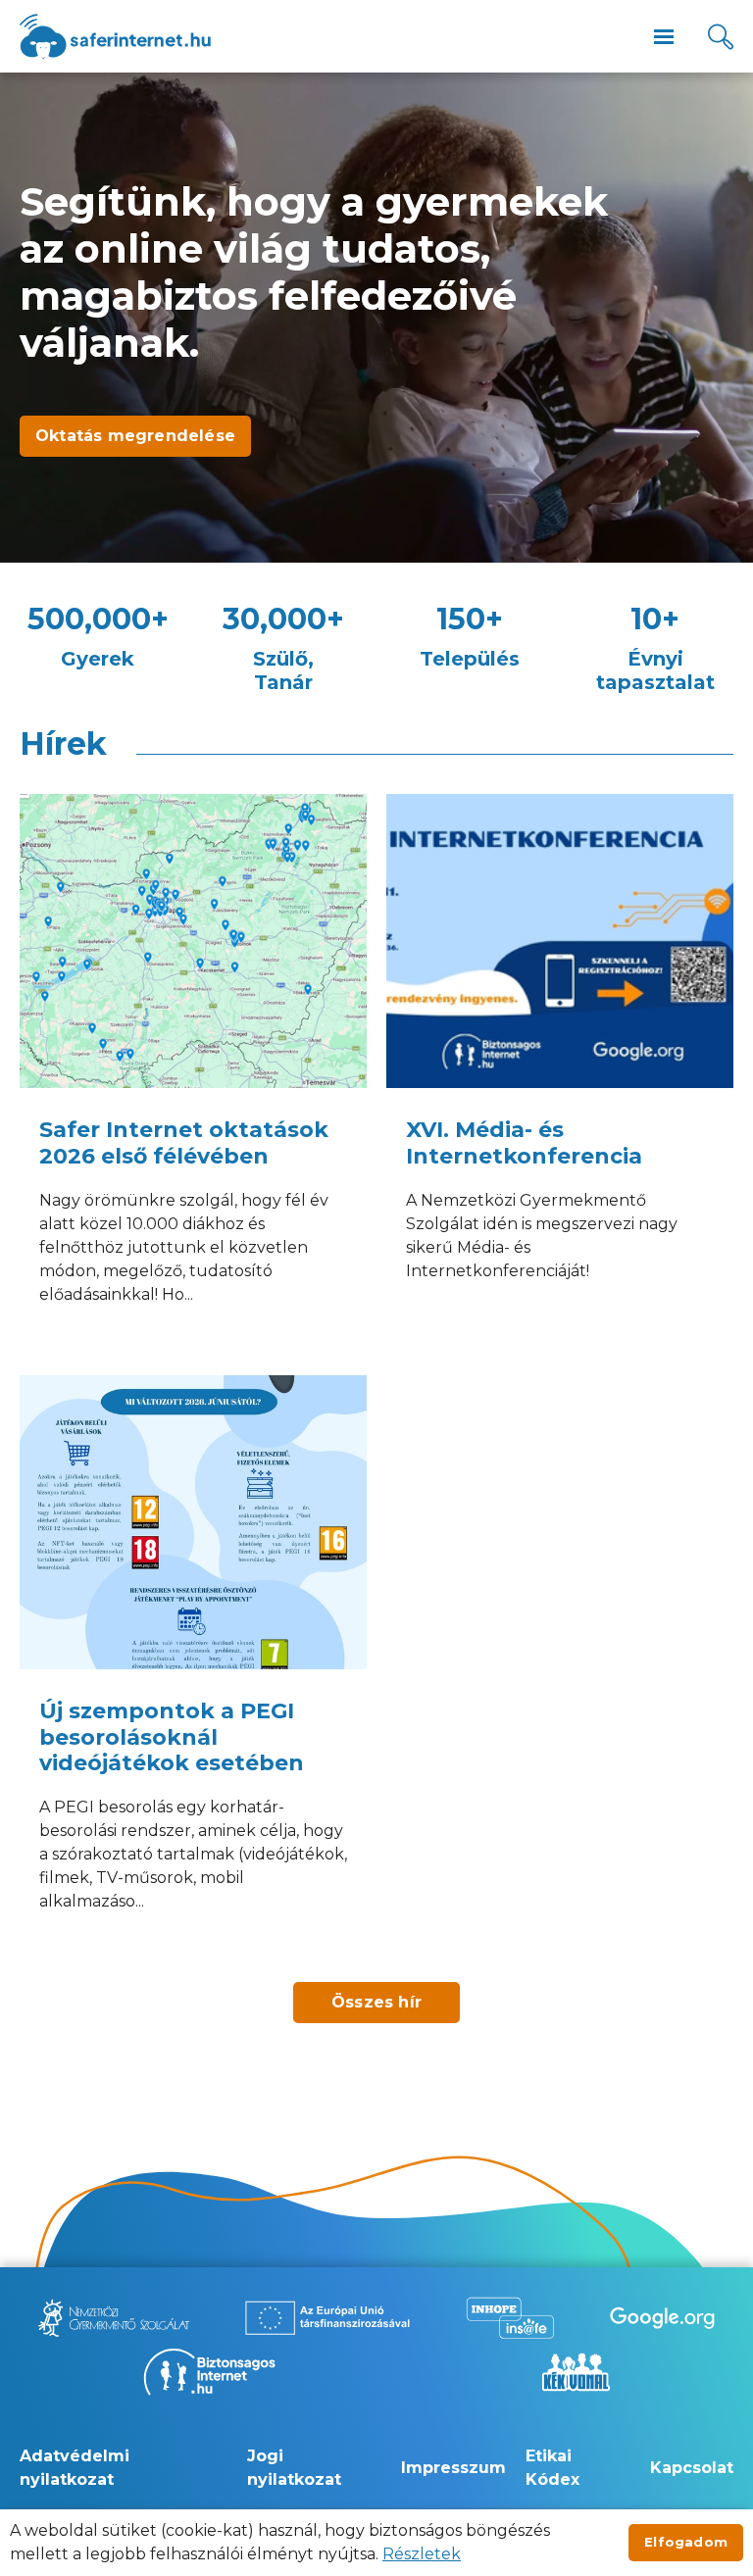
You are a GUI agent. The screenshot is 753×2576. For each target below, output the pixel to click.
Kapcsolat (692, 2468)
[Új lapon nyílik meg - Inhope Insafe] (510, 2318)
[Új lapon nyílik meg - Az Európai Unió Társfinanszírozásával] (327, 2318)
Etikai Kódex (552, 2468)
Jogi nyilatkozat (294, 2468)
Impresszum (453, 2468)
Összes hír (376, 2002)
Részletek (422, 2554)
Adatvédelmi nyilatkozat (75, 2468)
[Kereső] (721, 37)
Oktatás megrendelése (135, 436)
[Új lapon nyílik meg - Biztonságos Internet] (209, 2372)
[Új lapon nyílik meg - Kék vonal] (576, 2372)
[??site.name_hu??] (115, 37)
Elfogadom (686, 2542)
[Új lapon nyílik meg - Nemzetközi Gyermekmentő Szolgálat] (114, 2318)
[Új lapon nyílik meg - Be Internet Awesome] (662, 2318)
